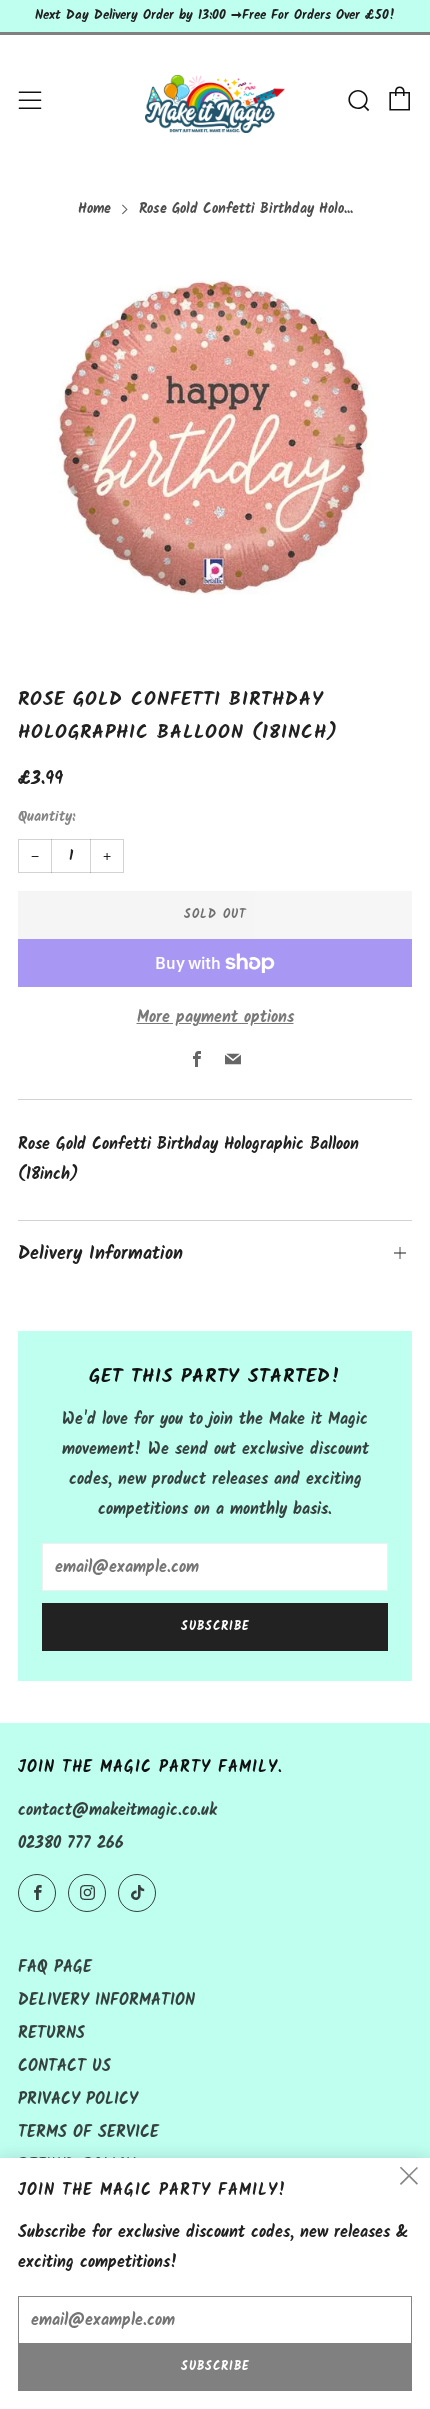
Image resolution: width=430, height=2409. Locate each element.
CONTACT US (64, 2066)
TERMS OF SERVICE (88, 2132)
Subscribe (215, 1626)
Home (94, 209)
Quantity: (46, 818)
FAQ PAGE (55, 1967)
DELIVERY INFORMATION (106, 2000)
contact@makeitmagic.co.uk (117, 1810)
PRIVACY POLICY (78, 2099)
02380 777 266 (71, 1843)
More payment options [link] (215, 1017)
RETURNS (51, 2033)
